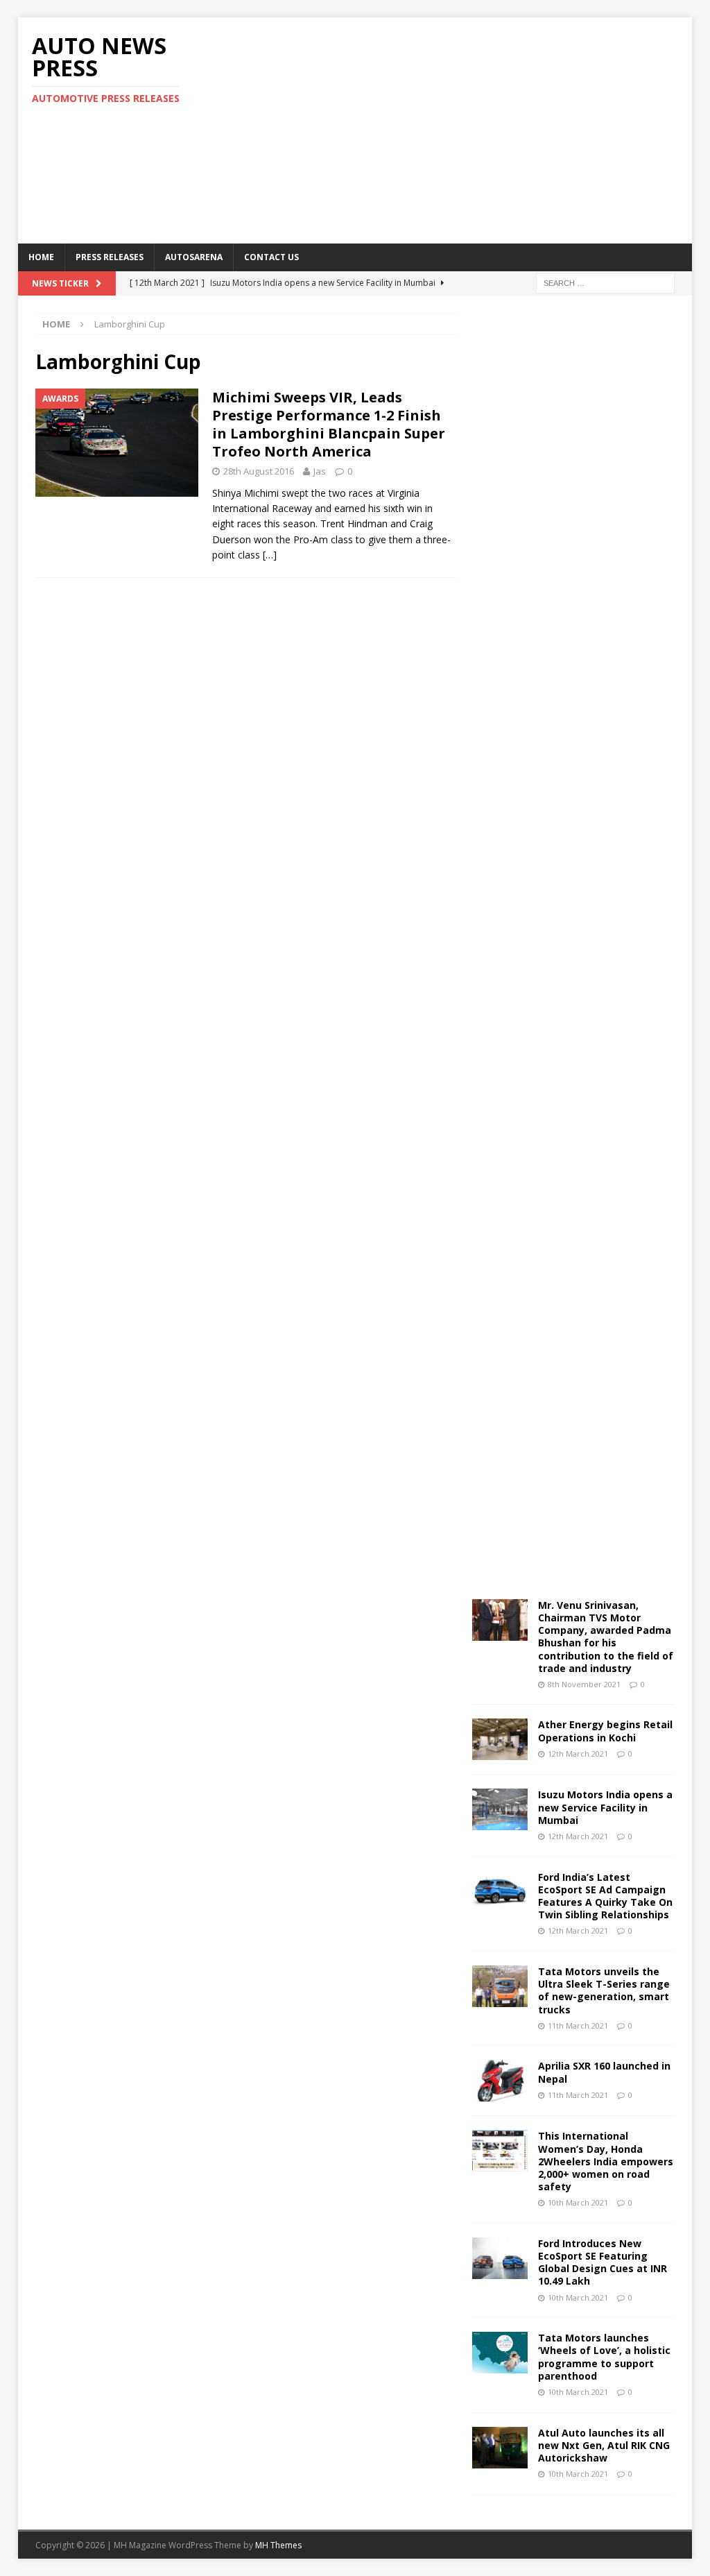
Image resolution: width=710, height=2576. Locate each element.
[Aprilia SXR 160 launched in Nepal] (500, 2081)
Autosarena (194, 257)
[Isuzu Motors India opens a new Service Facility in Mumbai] (500, 1809)
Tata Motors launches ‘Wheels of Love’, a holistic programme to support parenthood (604, 2357)
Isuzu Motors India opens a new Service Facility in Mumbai (605, 1807)
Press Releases (110, 257)
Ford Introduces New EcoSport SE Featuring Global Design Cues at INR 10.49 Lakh (603, 2262)
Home (41, 257)
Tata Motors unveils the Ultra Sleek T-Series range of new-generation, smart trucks (604, 1990)
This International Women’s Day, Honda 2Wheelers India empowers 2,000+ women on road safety (606, 2161)
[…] (270, 555)
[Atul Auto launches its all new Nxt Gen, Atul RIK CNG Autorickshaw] (500, 2448)
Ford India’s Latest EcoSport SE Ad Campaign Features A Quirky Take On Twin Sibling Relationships (605, 1896)
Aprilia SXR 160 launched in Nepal (604, 2072)
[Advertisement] (479, 128)
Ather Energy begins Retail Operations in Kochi (605, 1731)
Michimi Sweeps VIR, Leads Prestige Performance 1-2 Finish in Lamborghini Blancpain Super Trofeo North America (329, 424)
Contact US (271, 257)
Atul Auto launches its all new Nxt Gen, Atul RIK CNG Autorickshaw (604, 2445)
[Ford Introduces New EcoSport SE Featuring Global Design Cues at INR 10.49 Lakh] (500, 2258)
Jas (320, 471)
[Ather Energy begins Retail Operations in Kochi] (500, 1739)
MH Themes (278, 2545)
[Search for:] (605, 282)
